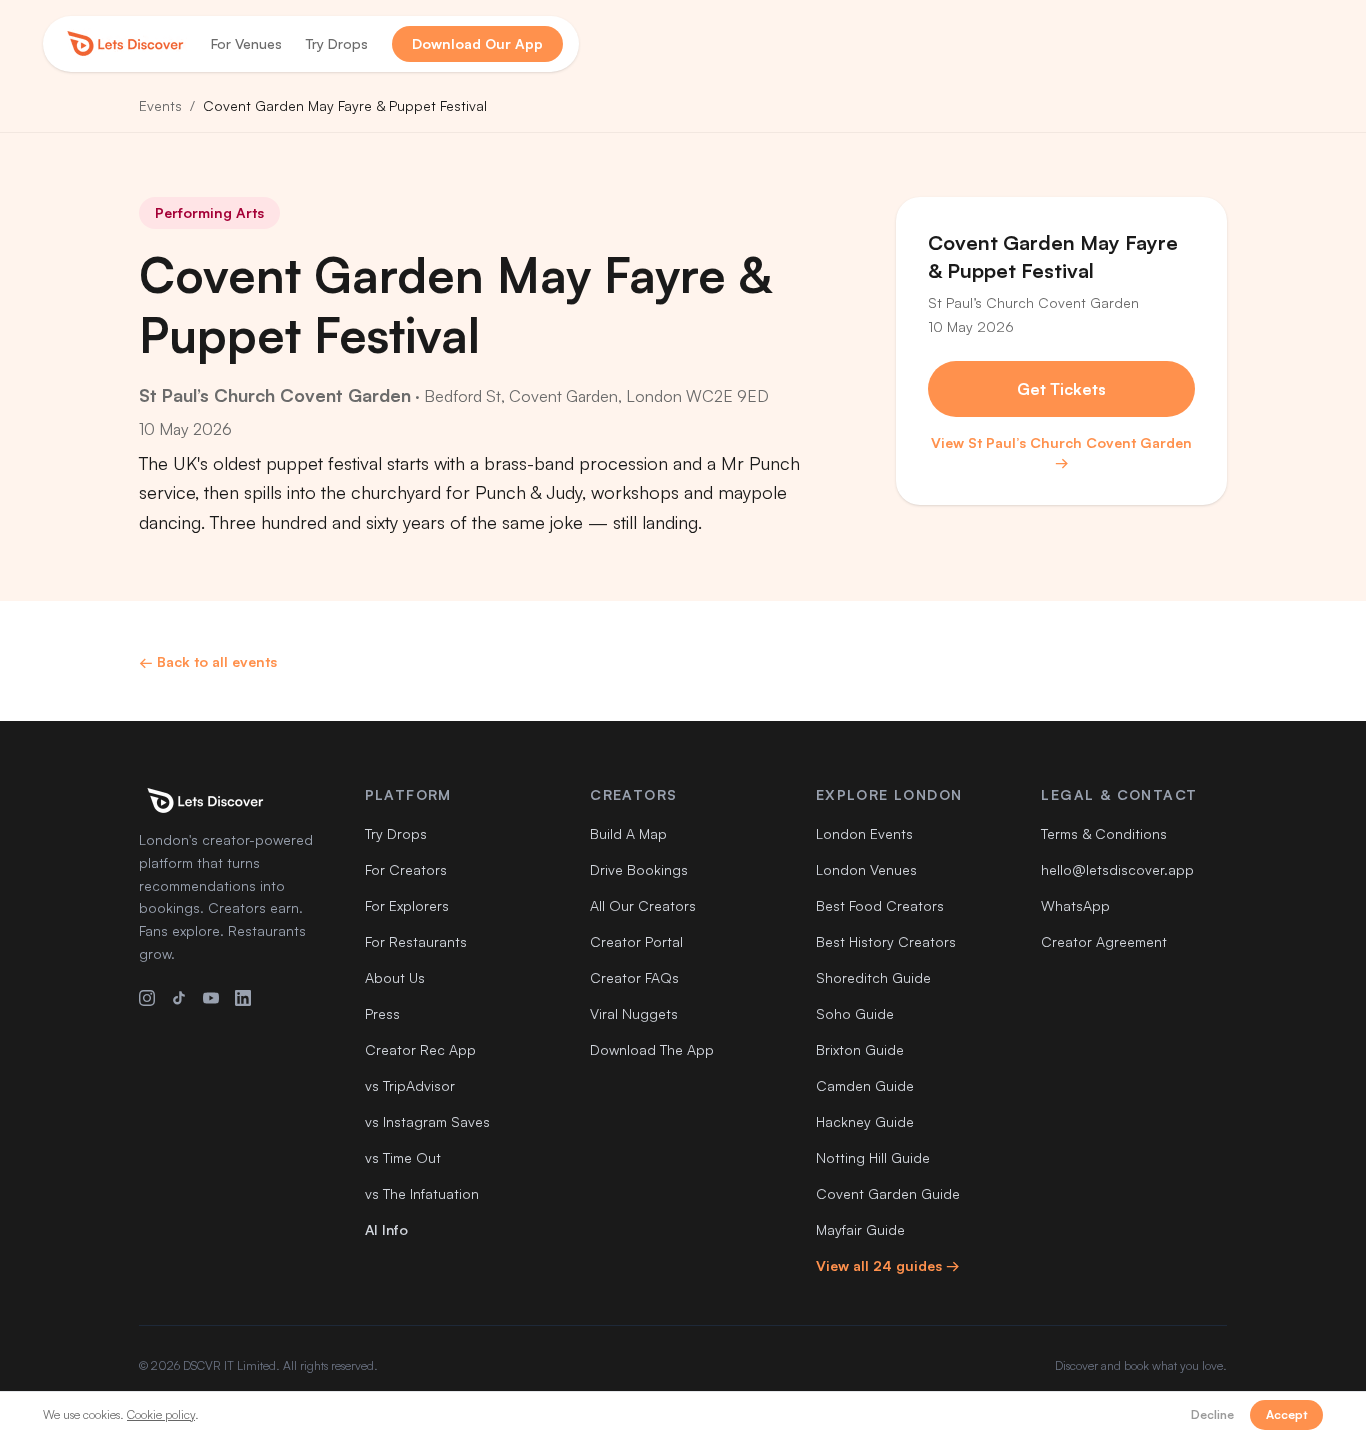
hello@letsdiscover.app (1117, 869)
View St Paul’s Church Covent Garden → (1061, 452)
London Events (864, 833)
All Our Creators (643, 905)
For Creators (406, 869)
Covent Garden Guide (888, 1193)
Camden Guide (865, 1085)
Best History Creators (886, 941)
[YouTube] (211, 998)
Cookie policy (161, 1414)
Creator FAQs (634, 977)
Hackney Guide (865, 1121)
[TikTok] (179, 998)
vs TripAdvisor (410, 1085)
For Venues (246, 43)
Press (382, 1013)
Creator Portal (636, 941)
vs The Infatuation (422, 1193)
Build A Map (628, 833)
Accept (1286, 1414)
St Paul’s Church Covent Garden (275, 395)
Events (160, 105)
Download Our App (477, 43)
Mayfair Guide (860, 1229)
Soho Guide (855, 1013)
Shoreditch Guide (873, 977)
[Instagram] (147, 998)
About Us (395, 977)
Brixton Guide (860, 1049)
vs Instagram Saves (427, 1121)
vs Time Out (403, 1157)
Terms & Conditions (1104, 833)
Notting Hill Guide (873, 1157)
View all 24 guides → (888, 1265)
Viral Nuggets (634, 1013)
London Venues (866, 869)
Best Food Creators (880, 905)
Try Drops (337, 43)
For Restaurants (416, 941)
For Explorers (407, 905)
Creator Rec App (420, 1049)
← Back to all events (208, 661)
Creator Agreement (1104, 941)
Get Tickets (1061, 389)
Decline (1212, 1414)
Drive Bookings (639, 869)
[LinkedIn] (243, 998)
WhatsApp (1075, 905)
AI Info (386, 1229)
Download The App (652, 1049)
